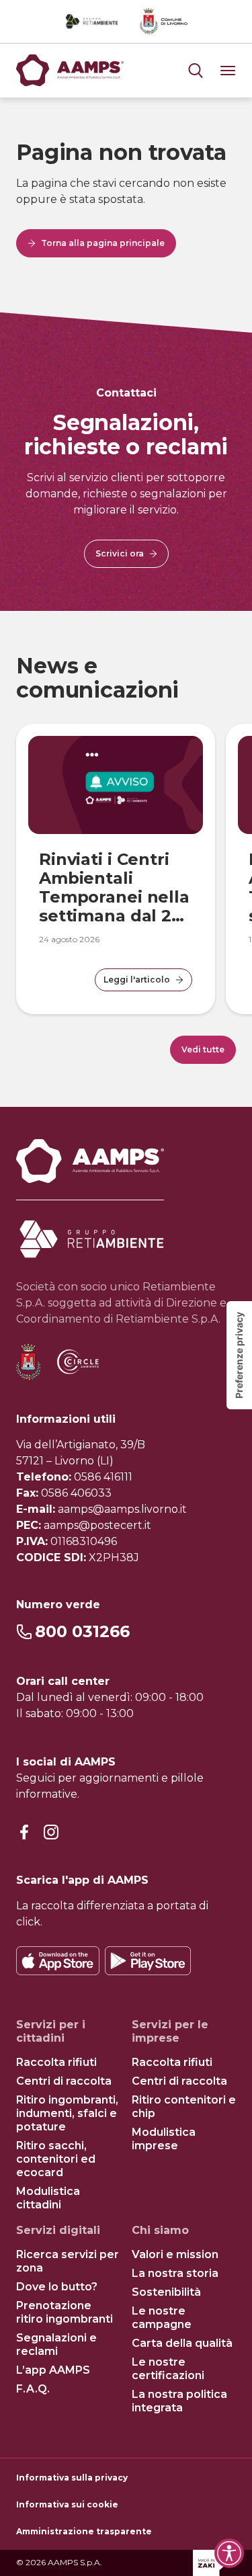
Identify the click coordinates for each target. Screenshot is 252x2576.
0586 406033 (76, 1493)
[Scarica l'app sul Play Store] (148, 1961)
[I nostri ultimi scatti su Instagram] (51, 1833)
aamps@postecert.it (97, 1525)
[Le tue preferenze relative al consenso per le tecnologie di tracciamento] (239, 1355)
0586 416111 (103, 1477)
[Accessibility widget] (229, 2553)
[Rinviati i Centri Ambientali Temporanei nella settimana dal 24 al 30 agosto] (116, 785)
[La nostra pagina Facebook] (24, 1833)
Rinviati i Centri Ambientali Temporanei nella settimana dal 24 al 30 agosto (114, 897)
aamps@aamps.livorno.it (122, 1509)
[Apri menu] (196, 71)
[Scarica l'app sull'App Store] (58, 1961)
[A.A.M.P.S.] (70, 71)
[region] (126, 859)
